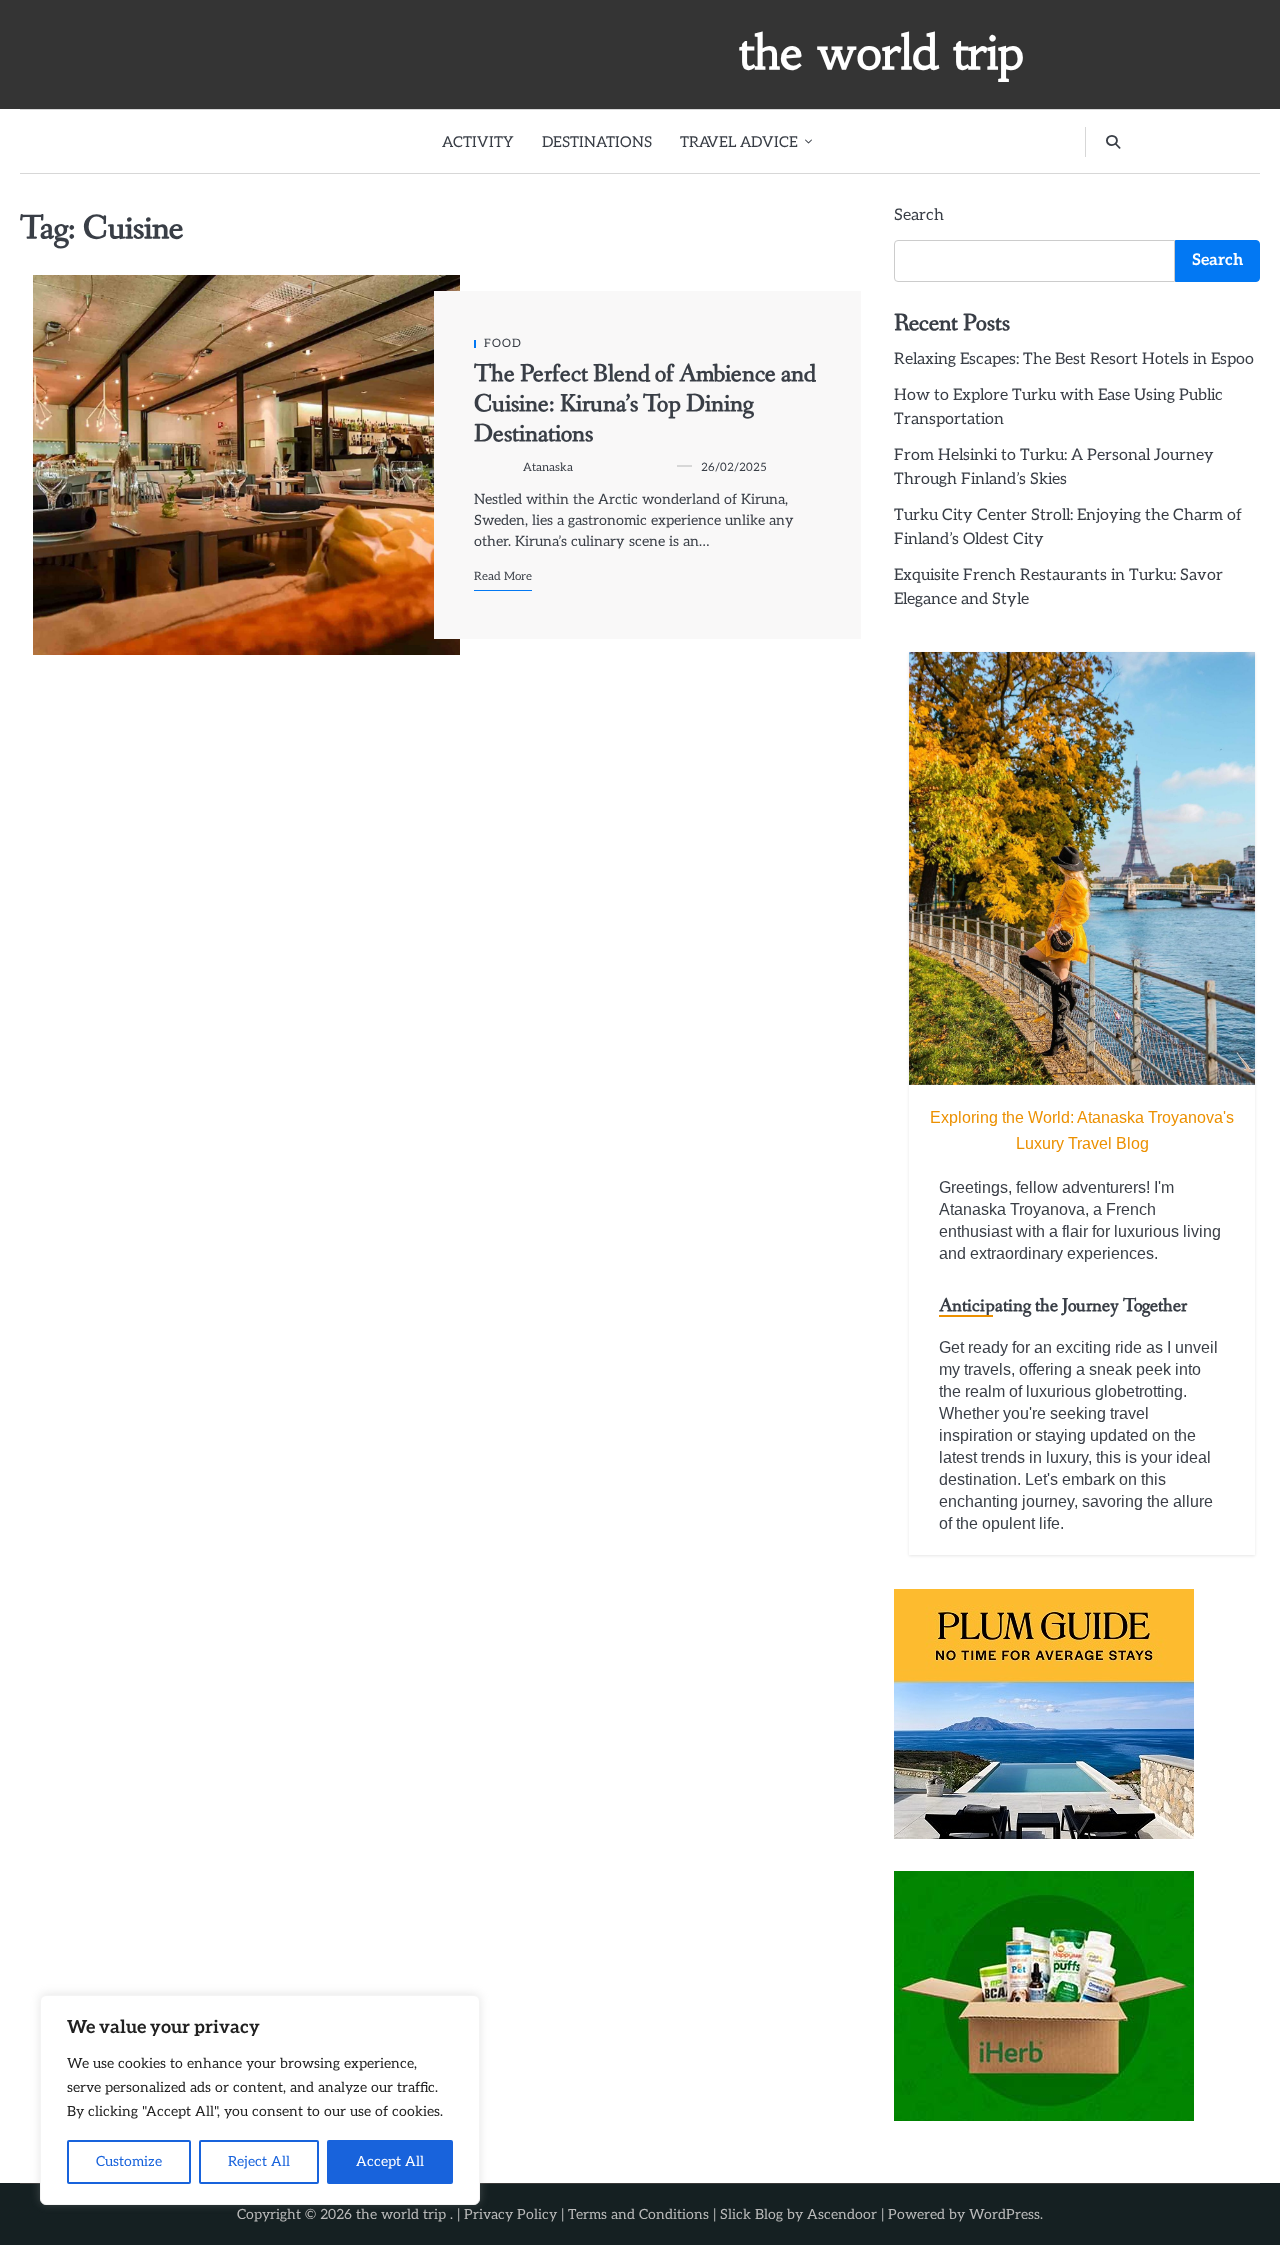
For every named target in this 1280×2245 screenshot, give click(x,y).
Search (919, 215)
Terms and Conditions (638, 2214)
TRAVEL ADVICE (739, 142)
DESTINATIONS (597, 142)
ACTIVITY (478, 142)
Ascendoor (842, 2214)
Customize (129, 2161)
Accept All (390, 2161)
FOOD (503, 343)
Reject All (259, 2161)
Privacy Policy (510, 2214)
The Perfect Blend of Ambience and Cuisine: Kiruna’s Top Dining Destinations (645, 405)
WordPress (1004, 2214)
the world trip (881, 53)
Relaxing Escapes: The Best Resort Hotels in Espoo (1074, 359)
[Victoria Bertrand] (1082, 868)
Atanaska (548, 467)
